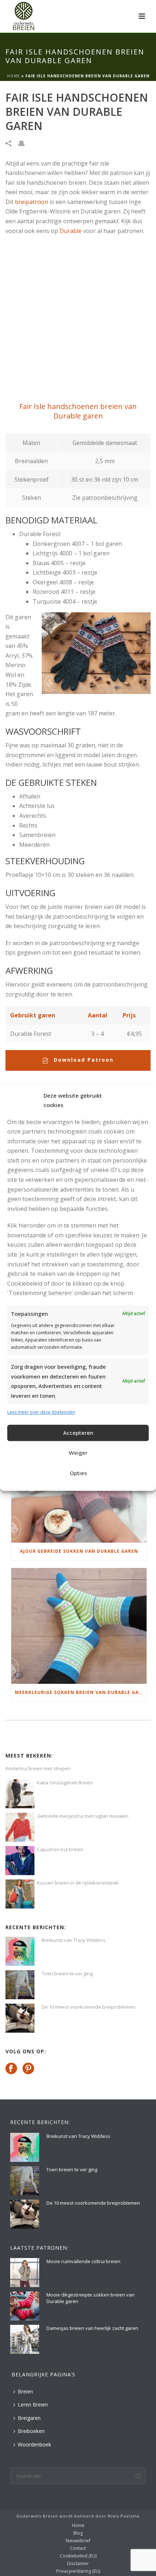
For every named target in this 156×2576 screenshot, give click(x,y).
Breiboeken (31, 2431)
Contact (78, 2548)
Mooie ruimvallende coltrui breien (83, 2261)
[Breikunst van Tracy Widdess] (20, 1951)
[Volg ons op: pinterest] (28, 2069)
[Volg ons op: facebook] (11, 2069)
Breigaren (29, 2418)
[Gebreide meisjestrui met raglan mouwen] (20, 1827)
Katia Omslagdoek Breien (65, 1783)
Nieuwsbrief (78, 2541)
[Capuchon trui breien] (20, 1861)
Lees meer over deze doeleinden (41, 1412)
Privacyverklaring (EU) (78, 2571)
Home (13, 76)
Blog (78, 2533)
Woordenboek (34, 2444)
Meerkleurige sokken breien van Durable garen (81, 1692)
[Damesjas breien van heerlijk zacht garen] (25, 2339)
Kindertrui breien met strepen (38, 1768)
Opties (78, 1473)
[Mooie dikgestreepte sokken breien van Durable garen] (25, 2306)
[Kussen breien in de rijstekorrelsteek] (20, 1894)
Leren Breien (33, 2404)
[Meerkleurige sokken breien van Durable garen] (79, 1626)
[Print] (25, 143)
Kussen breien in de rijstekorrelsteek (78, 1883)
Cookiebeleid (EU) (78, 2556)
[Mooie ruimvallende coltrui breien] (25, 2273)
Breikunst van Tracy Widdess (74, 1940)
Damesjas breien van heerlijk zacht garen (92, 2328)
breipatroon (32, 202)
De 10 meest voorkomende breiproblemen (89, 2007)
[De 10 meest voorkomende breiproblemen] (20, 2018)
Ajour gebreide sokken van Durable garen (79, 1551)
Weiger (78, 1453)
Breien (25, 2391)
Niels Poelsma (124, 2516)
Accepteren (78, 1433)
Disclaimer (78, 2564)
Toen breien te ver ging (67, 1973)
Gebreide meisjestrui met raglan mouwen (83, 1816)
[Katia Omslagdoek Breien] (20, 1794)
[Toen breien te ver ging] (20, 1985)
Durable (71, 231)
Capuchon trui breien (60, 1849)
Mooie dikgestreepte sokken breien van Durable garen (91, 2298)
